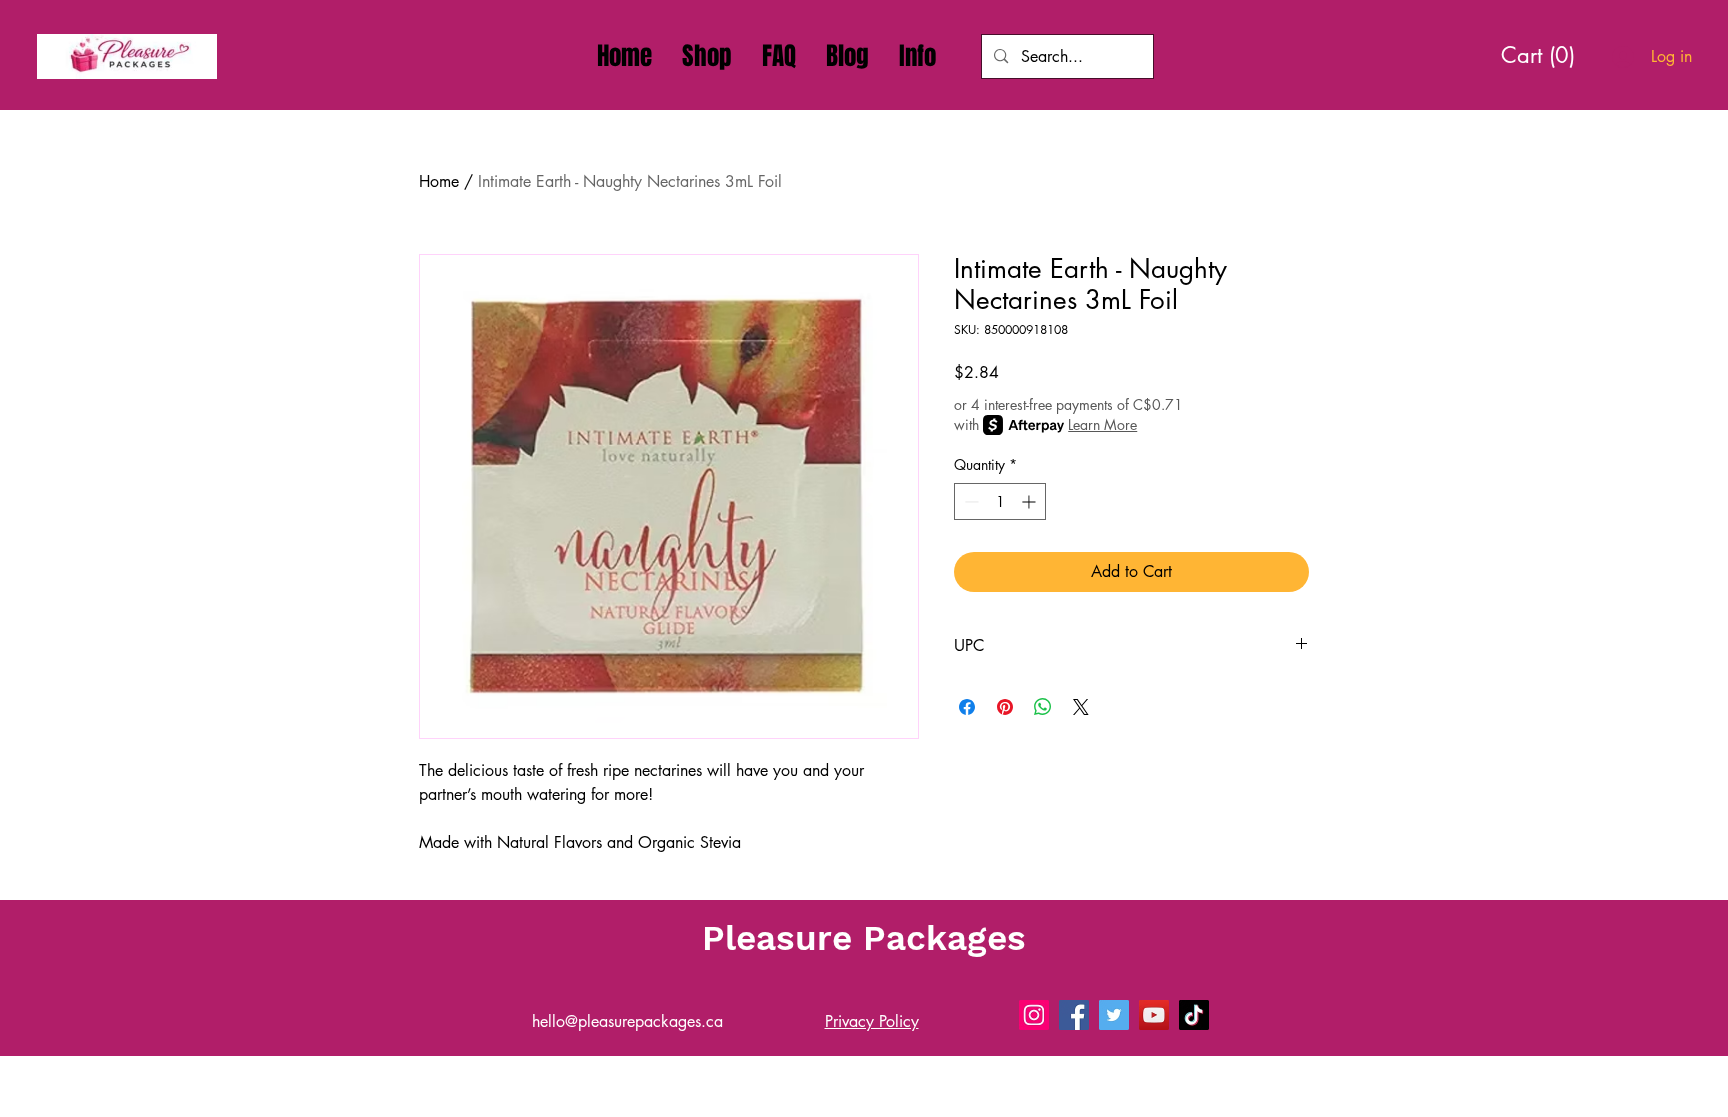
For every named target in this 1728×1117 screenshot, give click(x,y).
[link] (1545, 55)
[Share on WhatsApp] (1043, 707)
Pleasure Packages (864, 938)
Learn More (1102, 424)
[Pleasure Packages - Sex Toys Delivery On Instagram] (1034, 1015)
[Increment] (1030, 501)
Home (439, 181)
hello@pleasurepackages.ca (627, 1021)
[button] (917, 56)
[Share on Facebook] (967, 707)
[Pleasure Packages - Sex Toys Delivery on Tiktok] (1194, 1015)
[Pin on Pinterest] (1005, 707)
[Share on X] (1081, 707)
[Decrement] (969, 501)
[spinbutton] (1000, 501)
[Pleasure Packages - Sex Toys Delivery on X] (1114, 1015)
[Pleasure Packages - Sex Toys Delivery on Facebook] (1074, 1015)
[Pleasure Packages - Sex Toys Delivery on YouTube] (1154, 1015)
